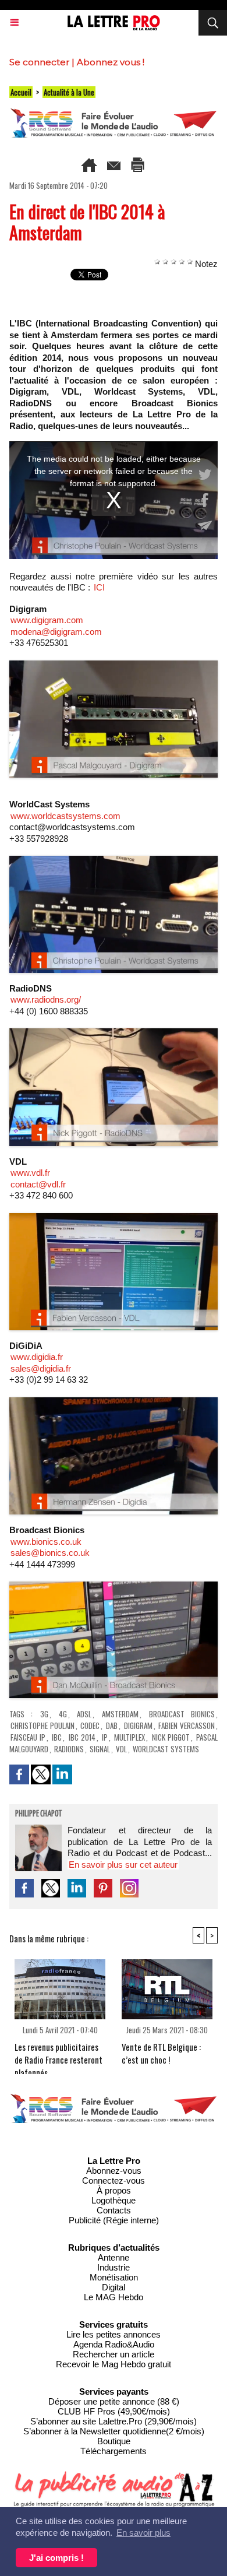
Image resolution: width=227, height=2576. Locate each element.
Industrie (114, 2267)
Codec (90, 1725)
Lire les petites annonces (114, 2334)
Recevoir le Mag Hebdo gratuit (114, 2364)
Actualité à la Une (69, 92)
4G (63, 1714)
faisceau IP (28, 1737)
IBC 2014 (82, 1737)
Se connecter (39, 62)
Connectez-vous (114, 2180)
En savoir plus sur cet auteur (123, 1865)
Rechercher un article (114, 2354)
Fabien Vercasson (187, 1725)
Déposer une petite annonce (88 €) (114, 2401)
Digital (114, 2287)
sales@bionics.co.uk (50, 1553)
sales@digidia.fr (41, 1368)
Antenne (114, 2257)
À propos (114, 2190)
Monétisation (114, 2277)
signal (100, 1749)
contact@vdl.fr (38, 1184)
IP (105, 1737)
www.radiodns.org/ (46, 999)
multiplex (130, 1737)
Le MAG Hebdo (114, 2297)
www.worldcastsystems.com (65, 816)
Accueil (21, 92)
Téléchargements (114, 2451)
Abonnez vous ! (111, 62)
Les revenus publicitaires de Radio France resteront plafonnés (58, 2055)
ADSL (84, 1714)
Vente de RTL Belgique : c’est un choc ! (161, 2053)
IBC (57, 1737)
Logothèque (114, 2200)
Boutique (114, 2441)
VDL (121, 1749)
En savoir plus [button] (143, 2533)
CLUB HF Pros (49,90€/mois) (114, 2411)
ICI (99, 587)
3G (44, 1714)
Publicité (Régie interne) (114, 2220)
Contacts (114, 2210)
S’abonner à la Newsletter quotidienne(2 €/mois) (114, 2431)
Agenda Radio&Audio (114, 2344)
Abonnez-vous (114, 2171)
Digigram (138, 1725)
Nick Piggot (171, 1737)
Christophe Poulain (42, 1725)
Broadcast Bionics (182, 1714)
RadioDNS (69, 1749)
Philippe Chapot (38, 1814)
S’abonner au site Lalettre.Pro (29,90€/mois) (114, 2421)
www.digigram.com (47, 620)
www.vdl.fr (30, 1173)
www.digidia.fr (37, 1357)
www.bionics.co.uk (46, 1542)
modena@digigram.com (56, 632)
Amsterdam (120, 1714)
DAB (112, 1725)
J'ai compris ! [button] (56, 2558)
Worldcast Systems (166, 1749)
